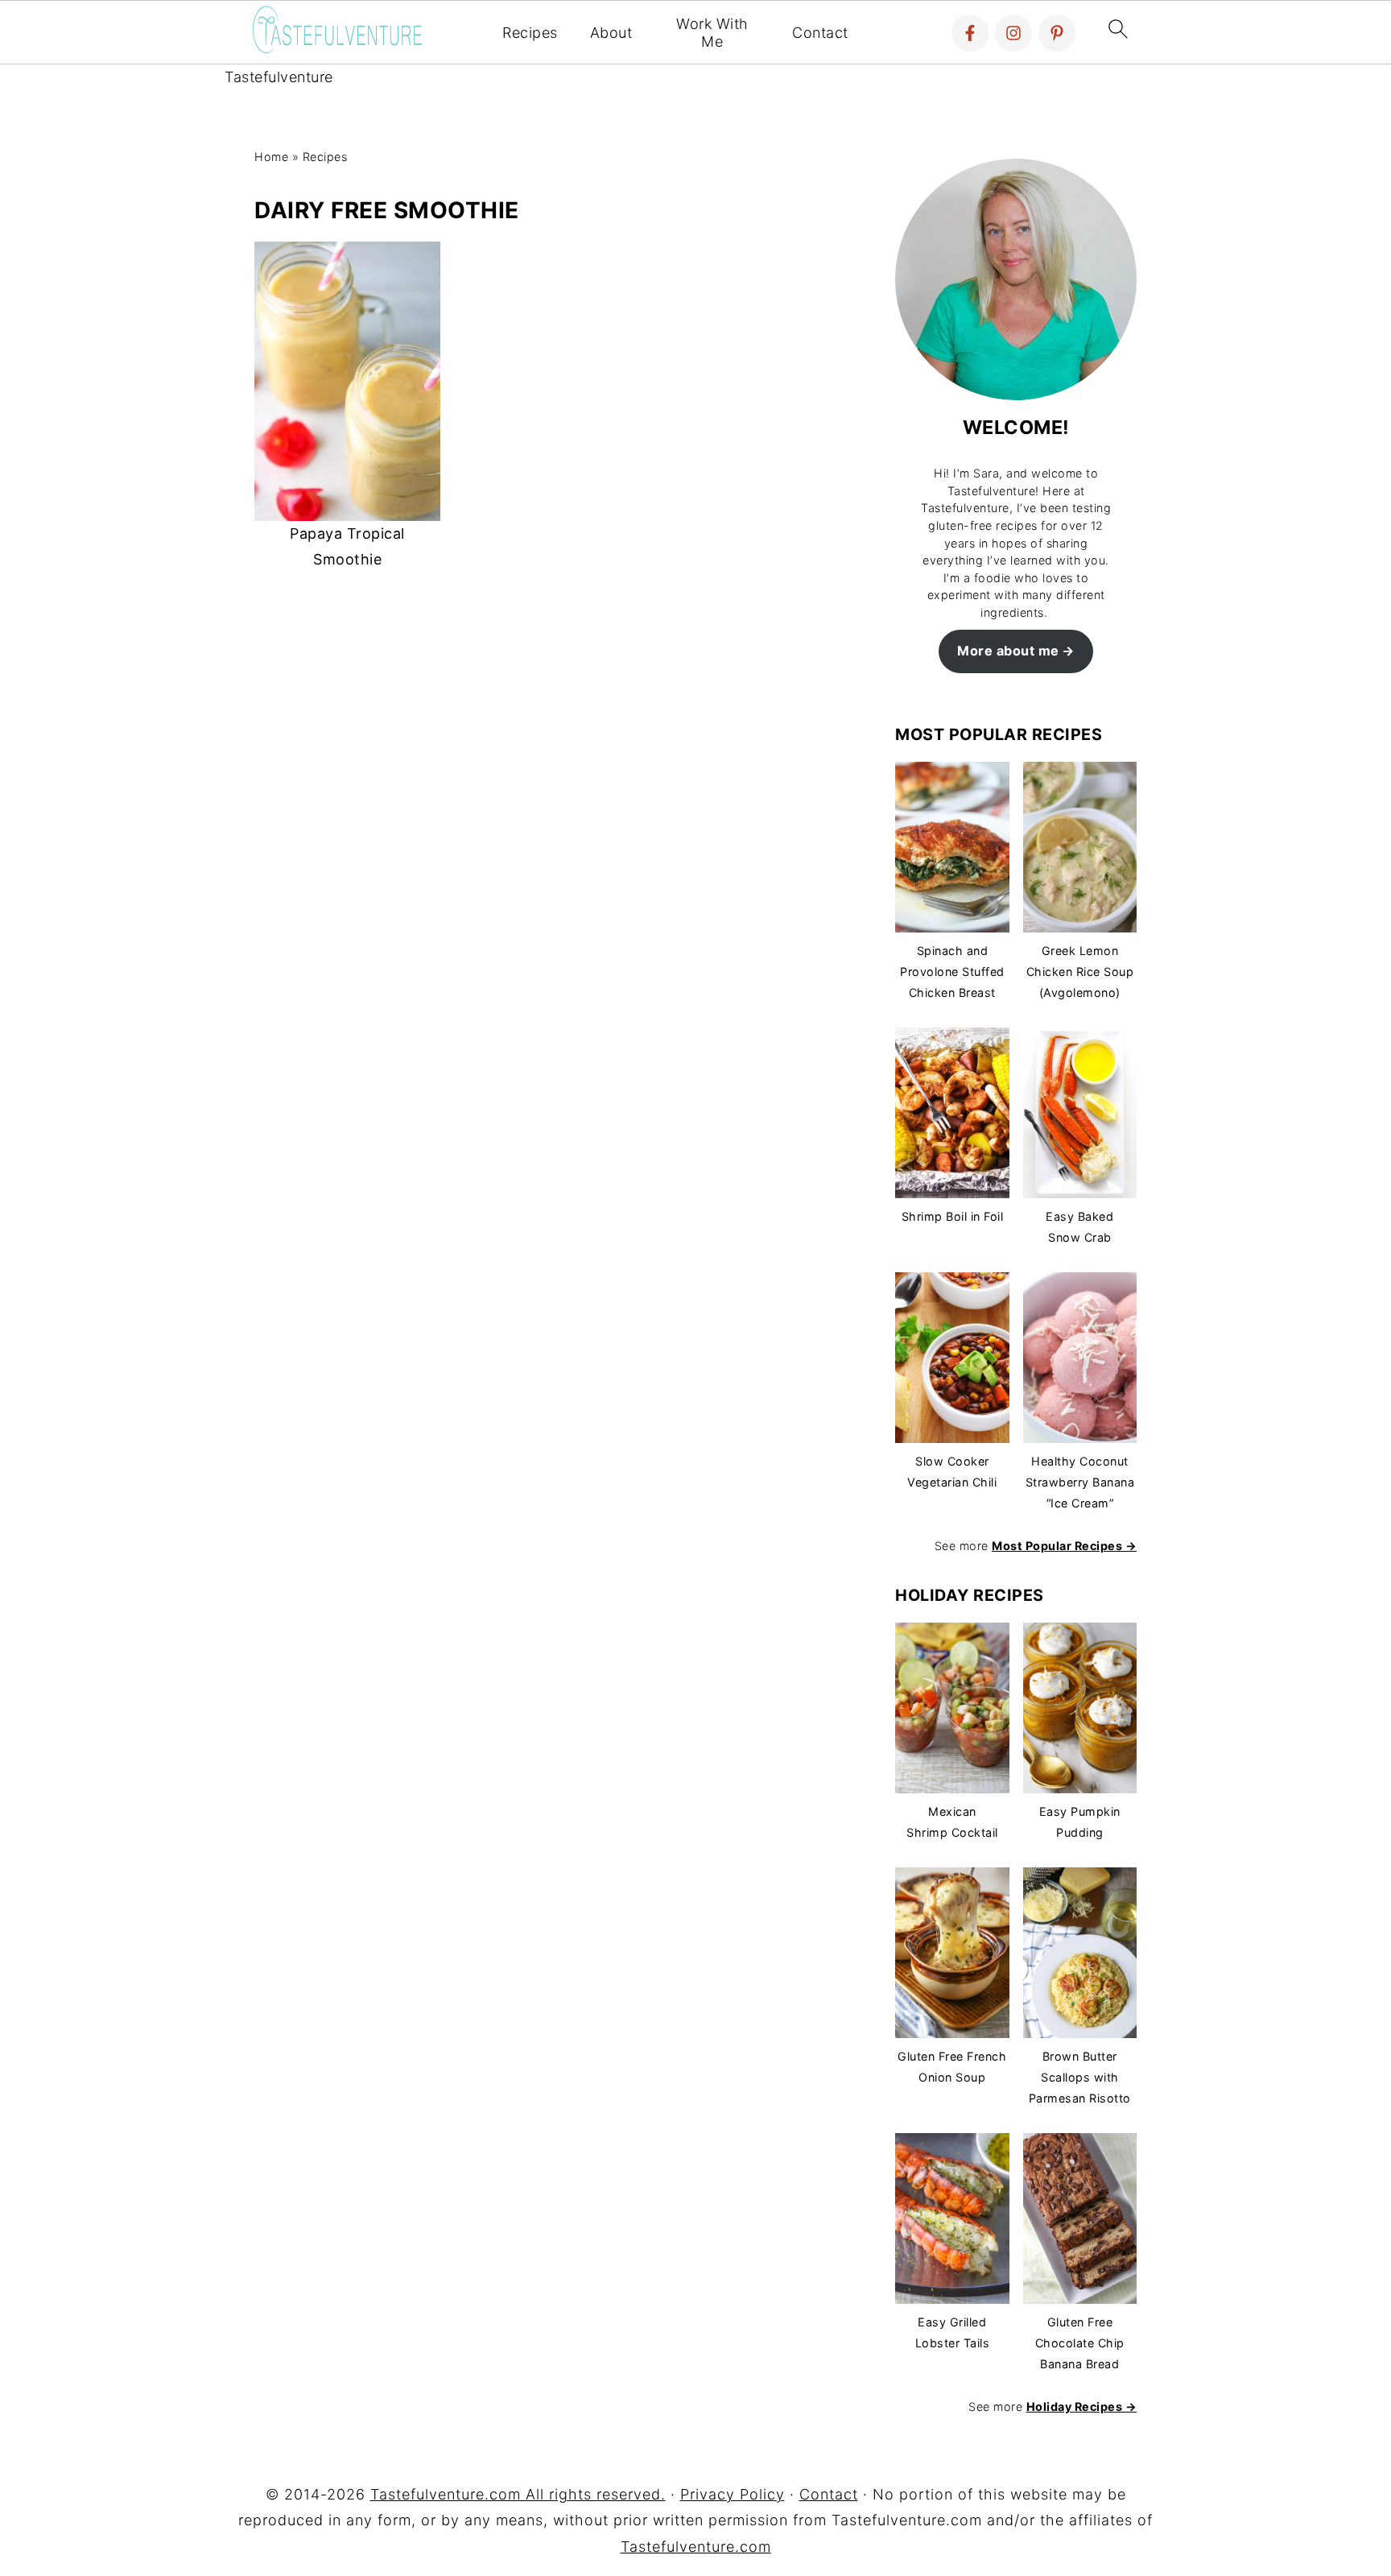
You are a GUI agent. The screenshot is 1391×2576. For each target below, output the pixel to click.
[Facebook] (970, 33)
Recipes (530, 33)
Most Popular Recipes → (1064, 1546)
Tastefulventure (279, 77)
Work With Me (712, 33)
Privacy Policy (733, 2494)
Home (271, 157)
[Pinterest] (1057, 33)
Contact (820, 33)
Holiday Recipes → (1082, 2406)
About (611, 33)
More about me (1008, 651)
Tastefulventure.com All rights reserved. (518, 2494)
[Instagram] (1013, 33)
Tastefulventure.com (696, 2547)
